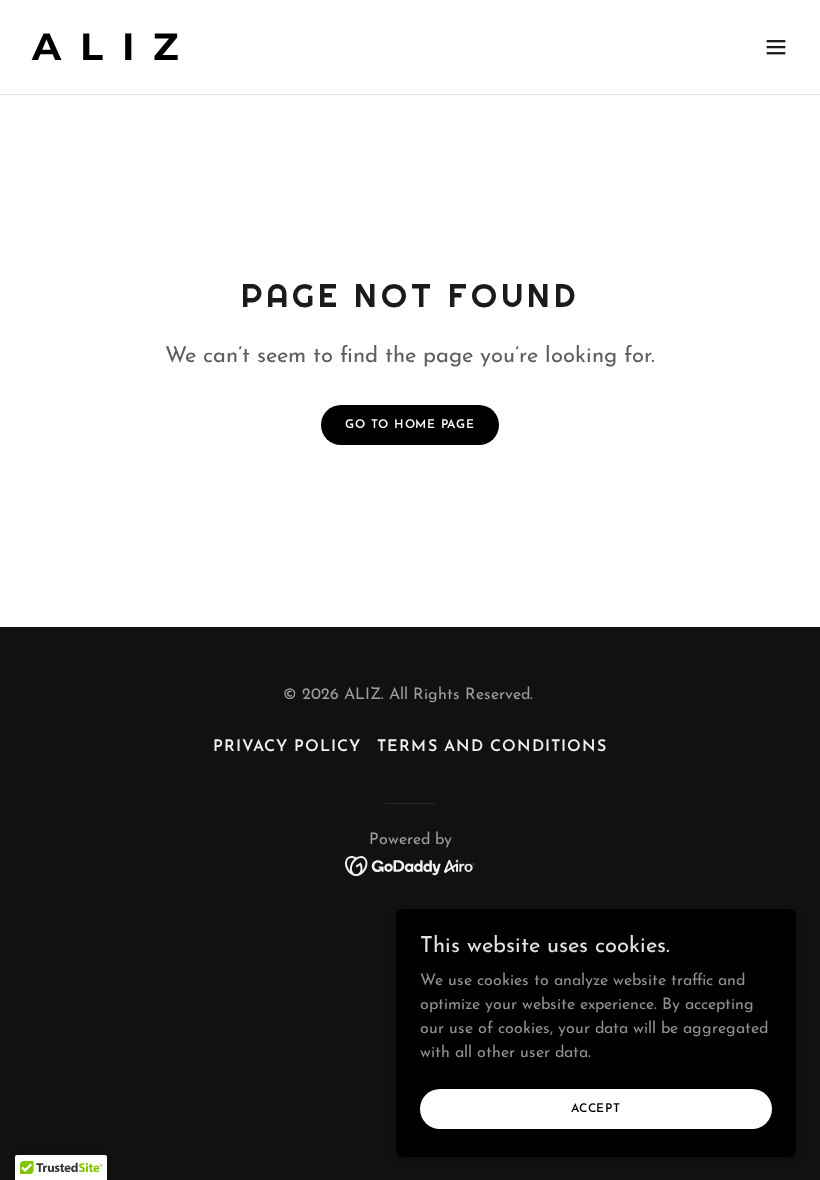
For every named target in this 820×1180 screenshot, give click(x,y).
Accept (596, 1108)
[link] (107, 56)
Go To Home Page (409, 425)
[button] (776, 47)
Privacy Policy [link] (287, 747)
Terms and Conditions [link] (491, 747)
